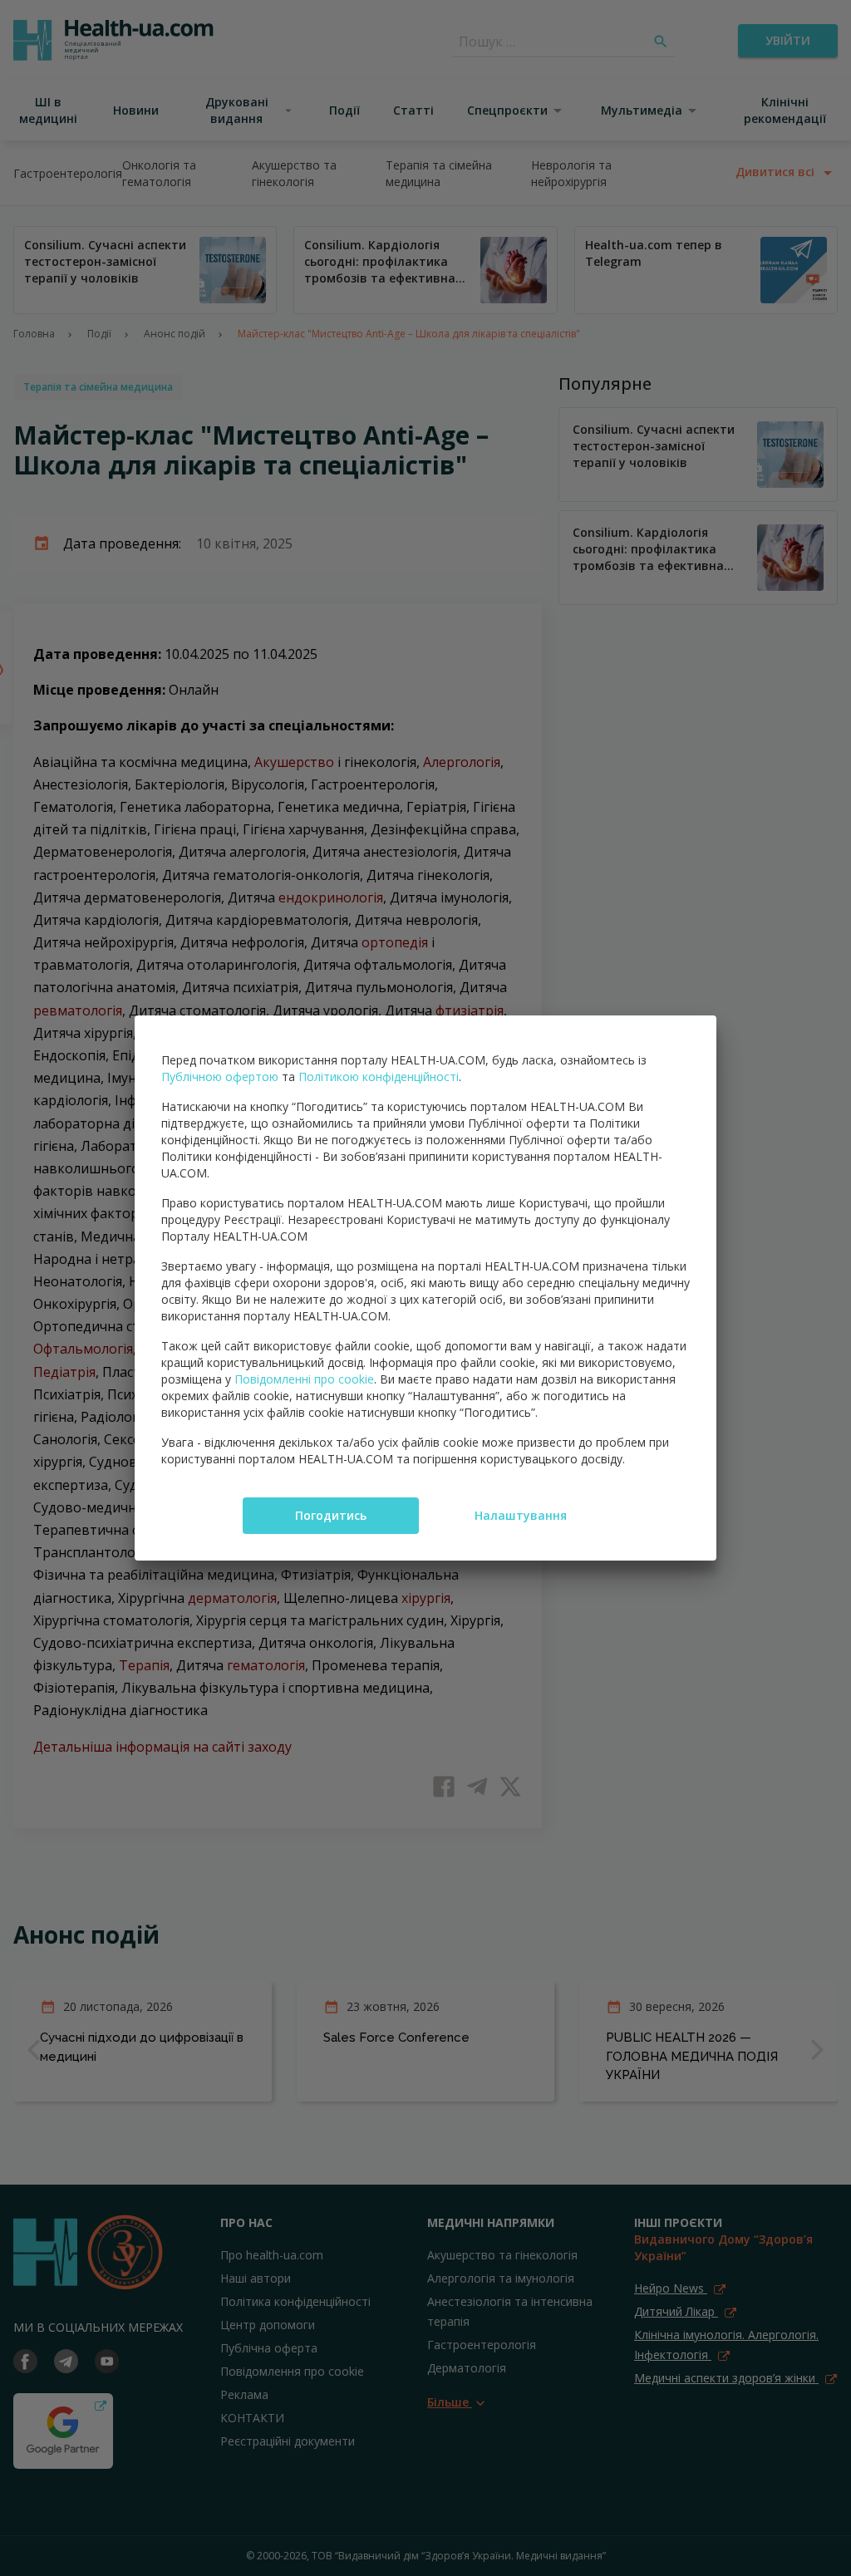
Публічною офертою (220, 1077)
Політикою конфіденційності (379, 1077)
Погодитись (331, 1515)
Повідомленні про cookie (304, 1379)
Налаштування (521, 1515)
